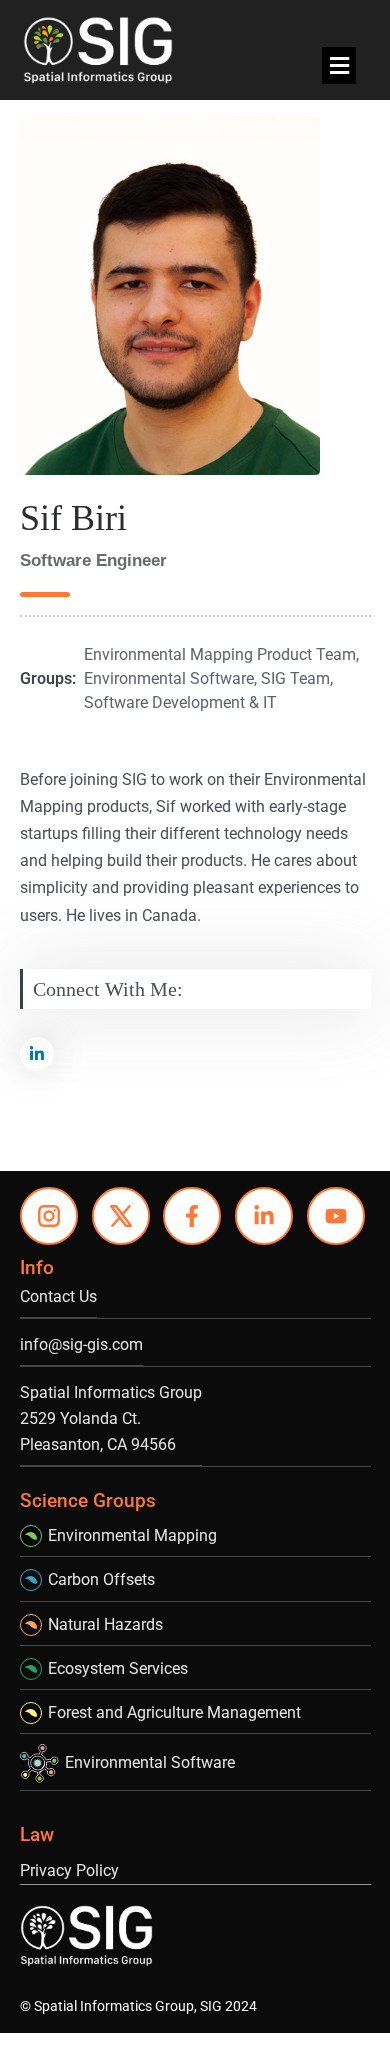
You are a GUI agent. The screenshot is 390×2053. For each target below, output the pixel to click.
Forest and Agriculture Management (174, 1712)
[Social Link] (37, 1054)
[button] (339, 65)
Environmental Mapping (132, 1535)
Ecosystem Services (118, 1668)
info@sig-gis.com (81, 1344)
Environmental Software (150, 1762)
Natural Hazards (105, 1624)
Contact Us (58, 1296)
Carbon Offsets (101, 1579)
